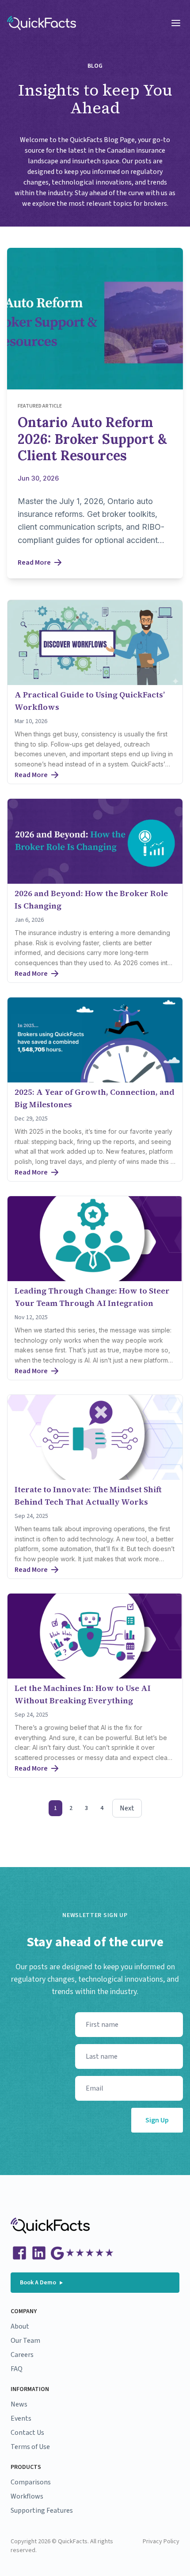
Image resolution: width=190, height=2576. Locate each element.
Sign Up (157, 2120)
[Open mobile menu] (176, 23)
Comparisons (31, 2482)
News (19, 2404)
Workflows (27, 2496)
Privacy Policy (161, 2541)
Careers (22, 2355)
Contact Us (27, 2433)
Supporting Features (42, 2511)
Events (21, 2418)
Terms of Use (30, 2447)
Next (127, 1808)
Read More (34, 562)
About (20, 2326)
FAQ (17, 2369)
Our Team (25, 2341)
